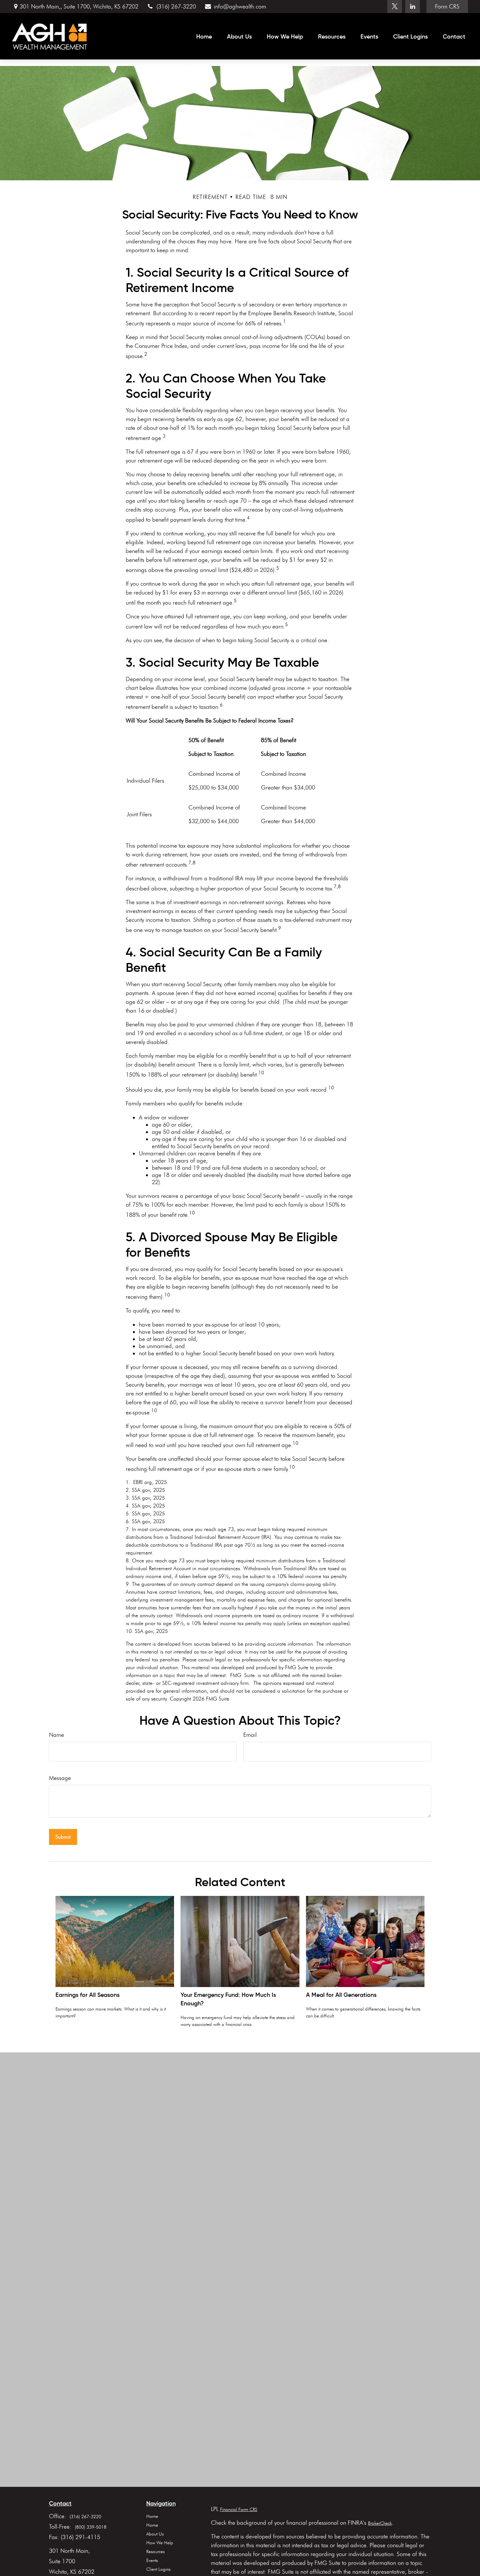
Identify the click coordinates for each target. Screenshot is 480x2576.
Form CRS (447, 7)
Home (152, 2516)
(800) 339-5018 (91, 2527)
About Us (155, 2534)
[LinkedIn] (413, 7)
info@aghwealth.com (240, 7)
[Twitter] (395, 7)
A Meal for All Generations (341, 1995)
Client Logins (158, 2569)
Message (60, 1778)
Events (152, 2560)
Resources (155, 2552)
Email (250, 1735)
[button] (204, 36)
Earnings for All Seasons (88, 1995)
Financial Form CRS (239, 2510)
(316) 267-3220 (176, 7)
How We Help (160, 2543)
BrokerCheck (380, 2523)
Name (56, 1735)
